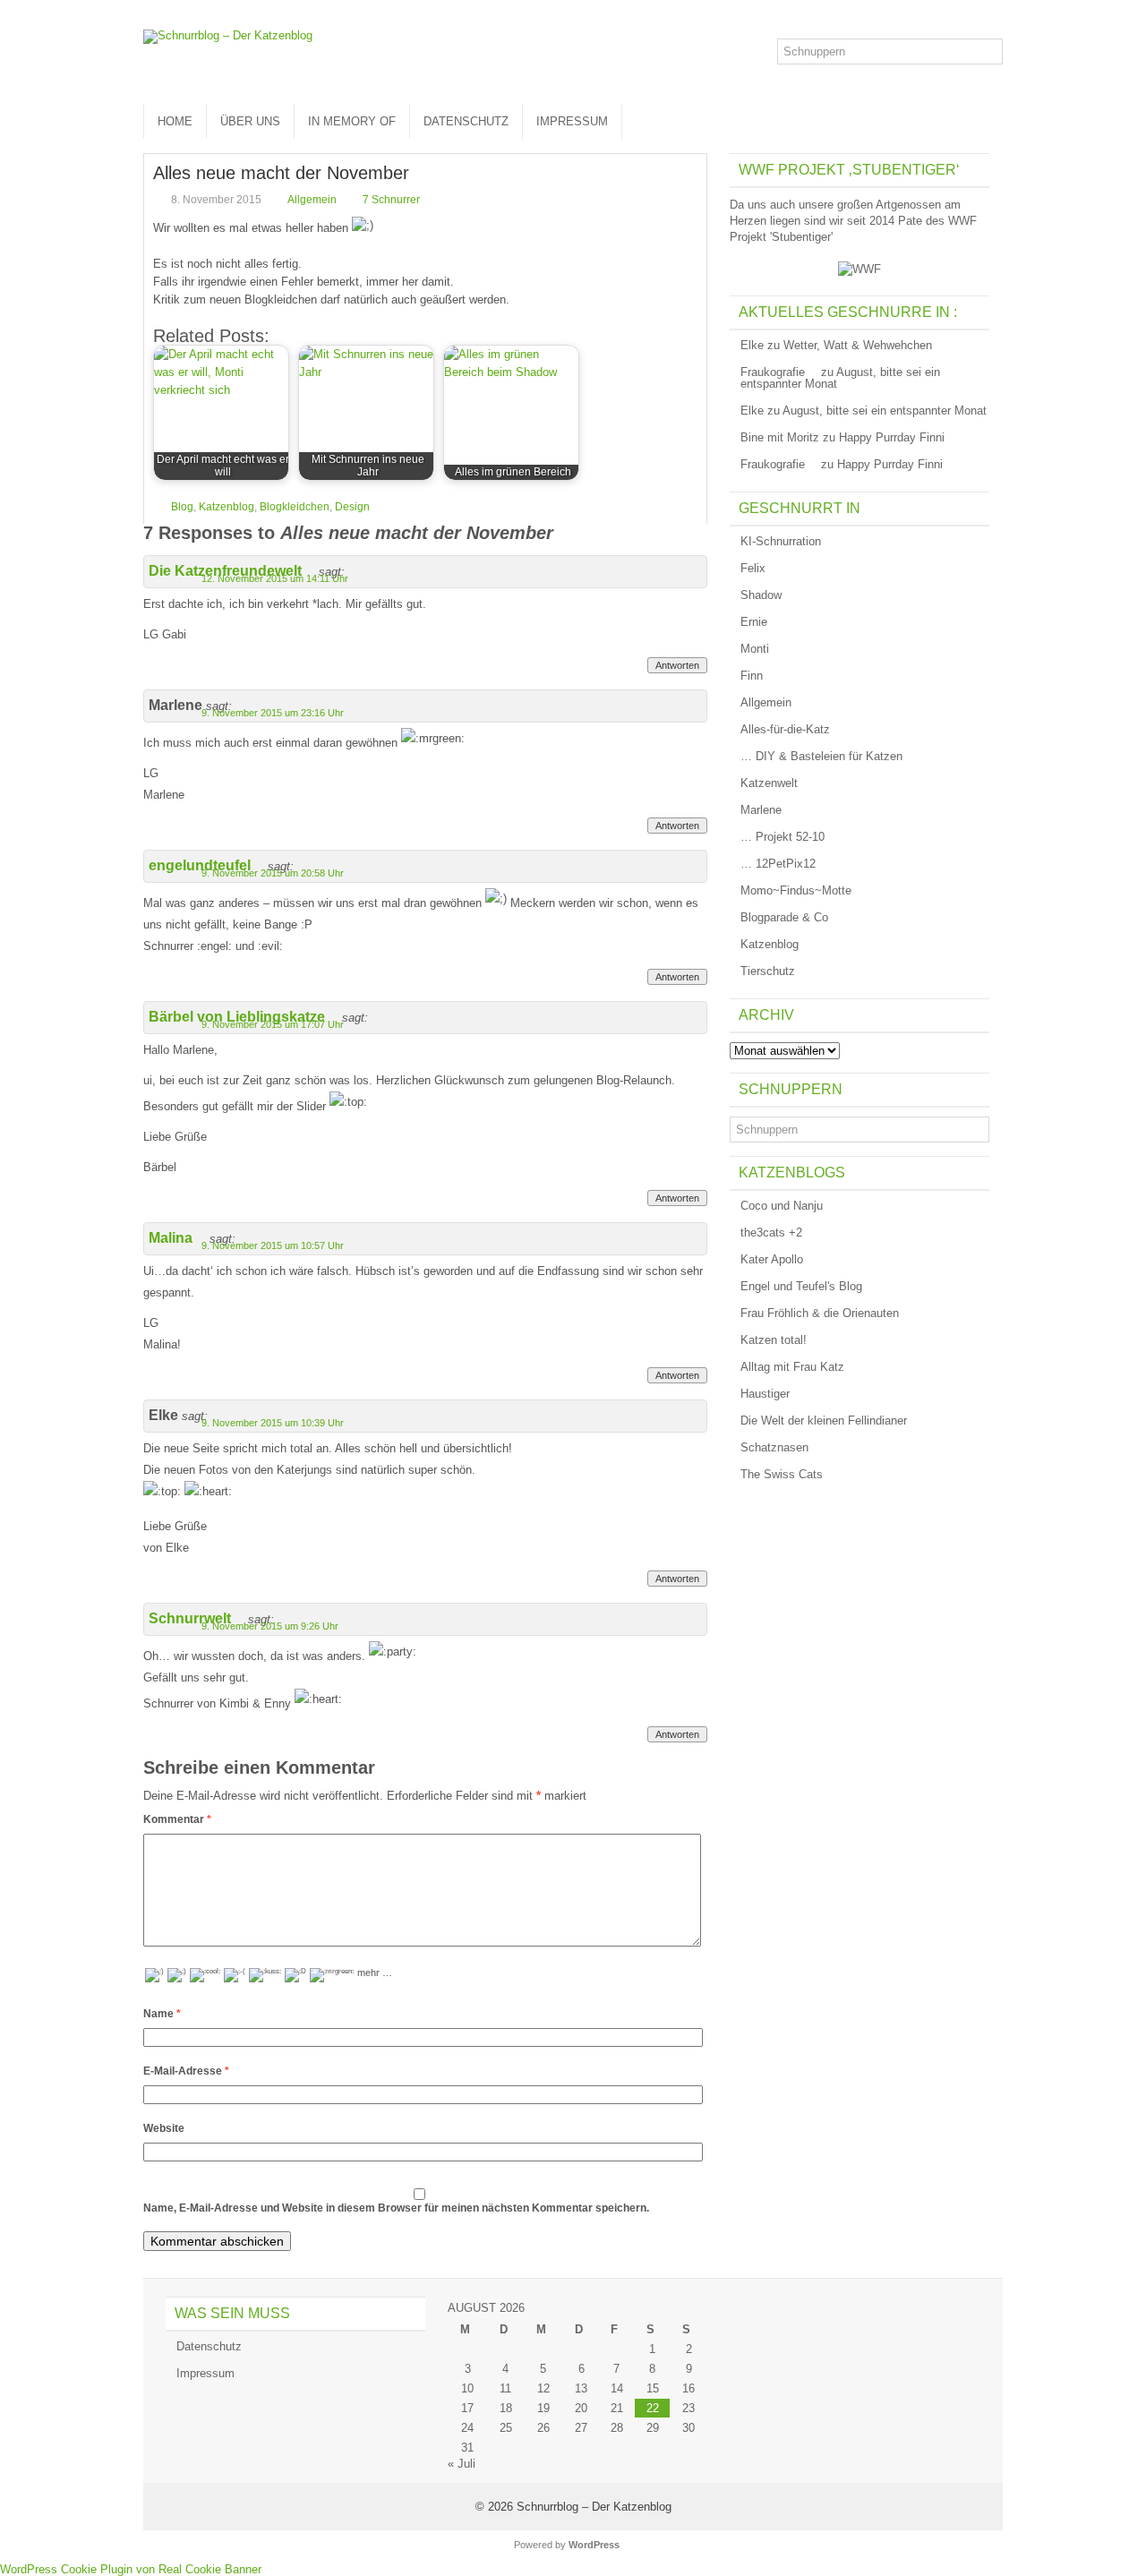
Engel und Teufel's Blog (801, 1286)
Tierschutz (768, 971)
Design (352, 507)
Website (164, 2128)
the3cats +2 (771, 1232)
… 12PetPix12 (778, 864)
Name (162, 2014)
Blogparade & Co (784, 917)
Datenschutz (466, 121)
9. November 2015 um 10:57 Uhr (273, 1245)
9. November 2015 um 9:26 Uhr (270, 1626)
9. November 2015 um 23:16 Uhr (273, 713)
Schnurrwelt (190, 1618)
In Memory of (352, 121)
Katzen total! (774, 1340)
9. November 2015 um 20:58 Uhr (273, 873)
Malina (171, 1238)
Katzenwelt (769, 783)
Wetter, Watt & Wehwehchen (858, 345)
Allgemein (312, 200)
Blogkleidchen (295, 507)
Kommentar (177, 1819)
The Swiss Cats (782, 1474)
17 (467, 2408)
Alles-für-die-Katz (785, 729)
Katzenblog (227, 507)
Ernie (754, 622)
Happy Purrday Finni (892, 437)
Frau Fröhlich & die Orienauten (820, 1313)
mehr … (375, 1973)
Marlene (761, 810)
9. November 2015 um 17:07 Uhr (273, 1024)
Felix (753, 568)
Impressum (572, 121)
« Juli (462, 2464)
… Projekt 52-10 (783, 837)
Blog (182, 507)
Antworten (677, 665)
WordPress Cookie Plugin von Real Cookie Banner (131, 2569)
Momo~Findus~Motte (796, 890)
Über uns (250, 121)
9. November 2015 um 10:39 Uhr (273, 1423)
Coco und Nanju (782, 1206)
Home (175, 121)
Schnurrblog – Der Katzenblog (594, 2507)
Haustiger (765, 1394)
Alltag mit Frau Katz (792, 1367)
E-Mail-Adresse (186, 2071)
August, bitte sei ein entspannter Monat (840, 378)
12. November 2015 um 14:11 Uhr (275, 578)
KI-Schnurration (781, 541)
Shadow (761, 595)
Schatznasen (774, 1447)
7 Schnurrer (391, 200)
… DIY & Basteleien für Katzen (821, 756)
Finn (752, 676)
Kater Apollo (772, 1259)
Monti (755, 649)
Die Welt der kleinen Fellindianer (824, 1421)
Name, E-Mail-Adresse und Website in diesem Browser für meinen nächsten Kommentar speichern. (396, 2208)
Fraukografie (773, 372)
